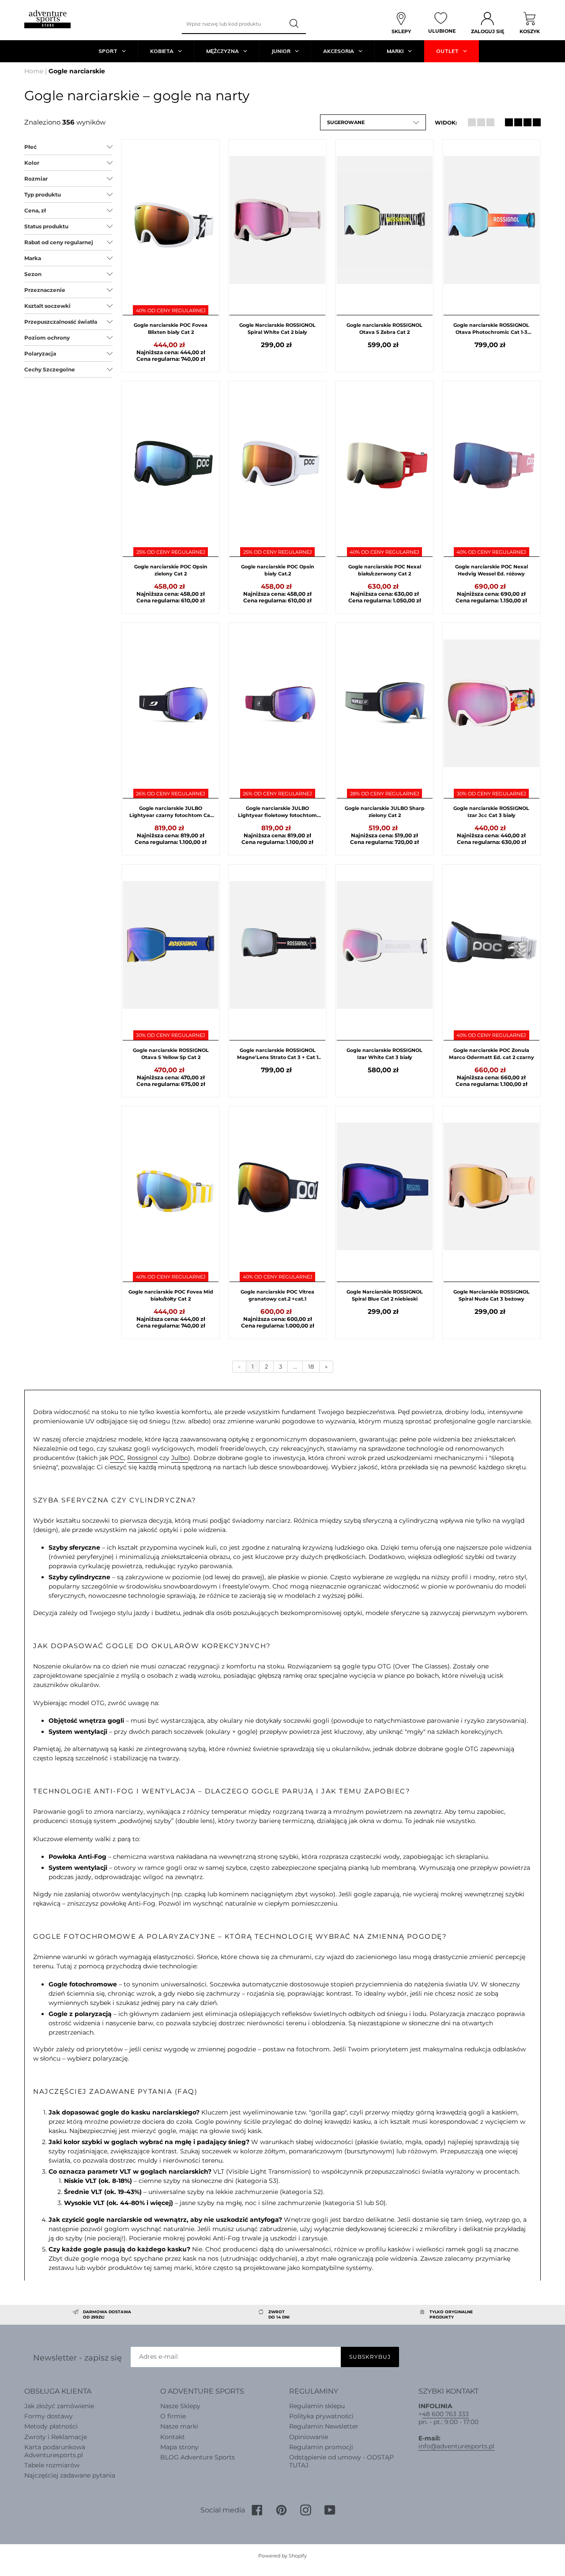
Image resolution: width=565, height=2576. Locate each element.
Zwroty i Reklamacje (56, 2437)
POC (117, 1458)
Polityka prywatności (321, 2416)
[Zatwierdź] (295, 24)
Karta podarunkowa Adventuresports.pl (55, 2451)
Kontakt (173, 2437)
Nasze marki (179, 2426)
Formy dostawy (49, 2416)
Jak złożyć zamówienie (59, 2406)
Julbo (180, 1458)
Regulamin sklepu (317, 2406)
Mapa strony (179, 2447)
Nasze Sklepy (180, 2406)
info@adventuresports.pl (456, 2446)
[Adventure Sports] (47, 19)
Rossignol (142, 1458)
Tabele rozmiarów (52, 2465)
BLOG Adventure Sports (198, 2457)
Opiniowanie (309, 2437)
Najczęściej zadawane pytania (70, 2475)
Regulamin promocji (321, 2447)
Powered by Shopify (282, 2556)
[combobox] (233, 24)
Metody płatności (51, 2426)
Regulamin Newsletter (324, 2426)
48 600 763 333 (445, 2414)
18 (311, 1366)
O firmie (173, 2416)
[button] (373, 122)
